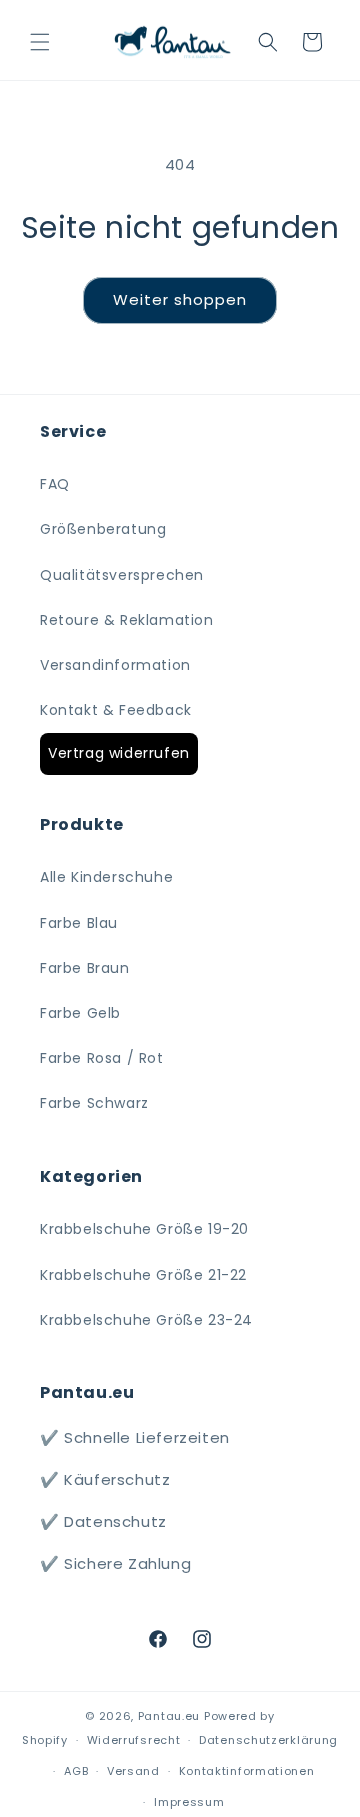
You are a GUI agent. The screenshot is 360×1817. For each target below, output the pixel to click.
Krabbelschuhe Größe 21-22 (143, 1275)
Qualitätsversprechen (122, 575)
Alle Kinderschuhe (106, 877)
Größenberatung (103, 529)
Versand (133, 1771)
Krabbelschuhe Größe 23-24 (146, 1320)
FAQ (55, 484)
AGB (76, 1771)
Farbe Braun (85, 968)
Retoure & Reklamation (127, 620)
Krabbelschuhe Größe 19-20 (144, 1229)
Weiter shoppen (180, 299)
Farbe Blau (79, 923)
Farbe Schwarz (94, 1103)
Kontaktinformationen (247, 1771)
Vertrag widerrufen (119, 753)
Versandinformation (115, 665)
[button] (40, 42)
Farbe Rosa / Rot (102, 1058)
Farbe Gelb (80, 1013)
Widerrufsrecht (134, 1740)
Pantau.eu (169, 1716)
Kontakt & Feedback (116, 710)
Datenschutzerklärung (268, 1740)
